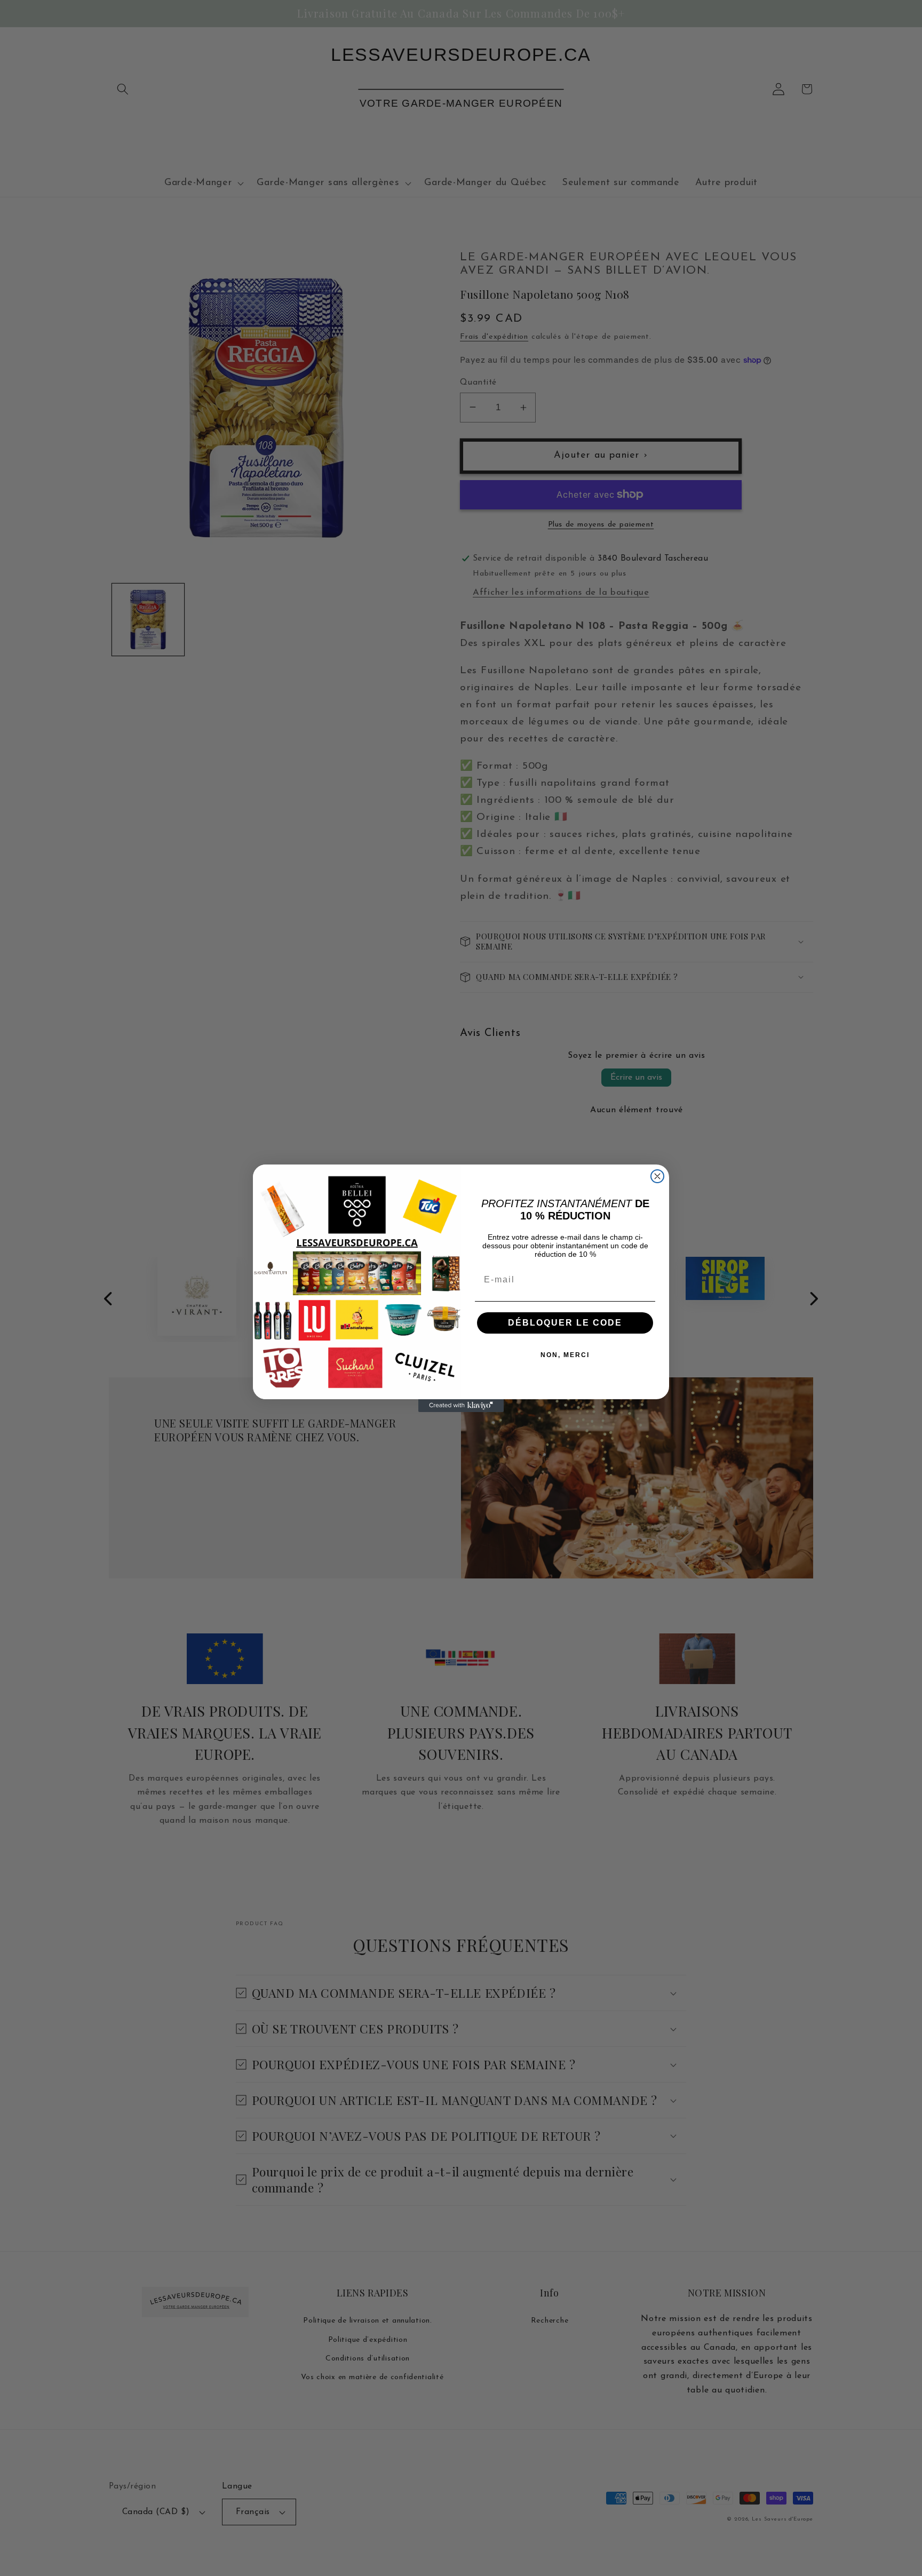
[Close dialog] (657, 1176)
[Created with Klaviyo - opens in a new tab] (461, 1406)
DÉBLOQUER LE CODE (565, 1323)
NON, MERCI (565, 1355)
